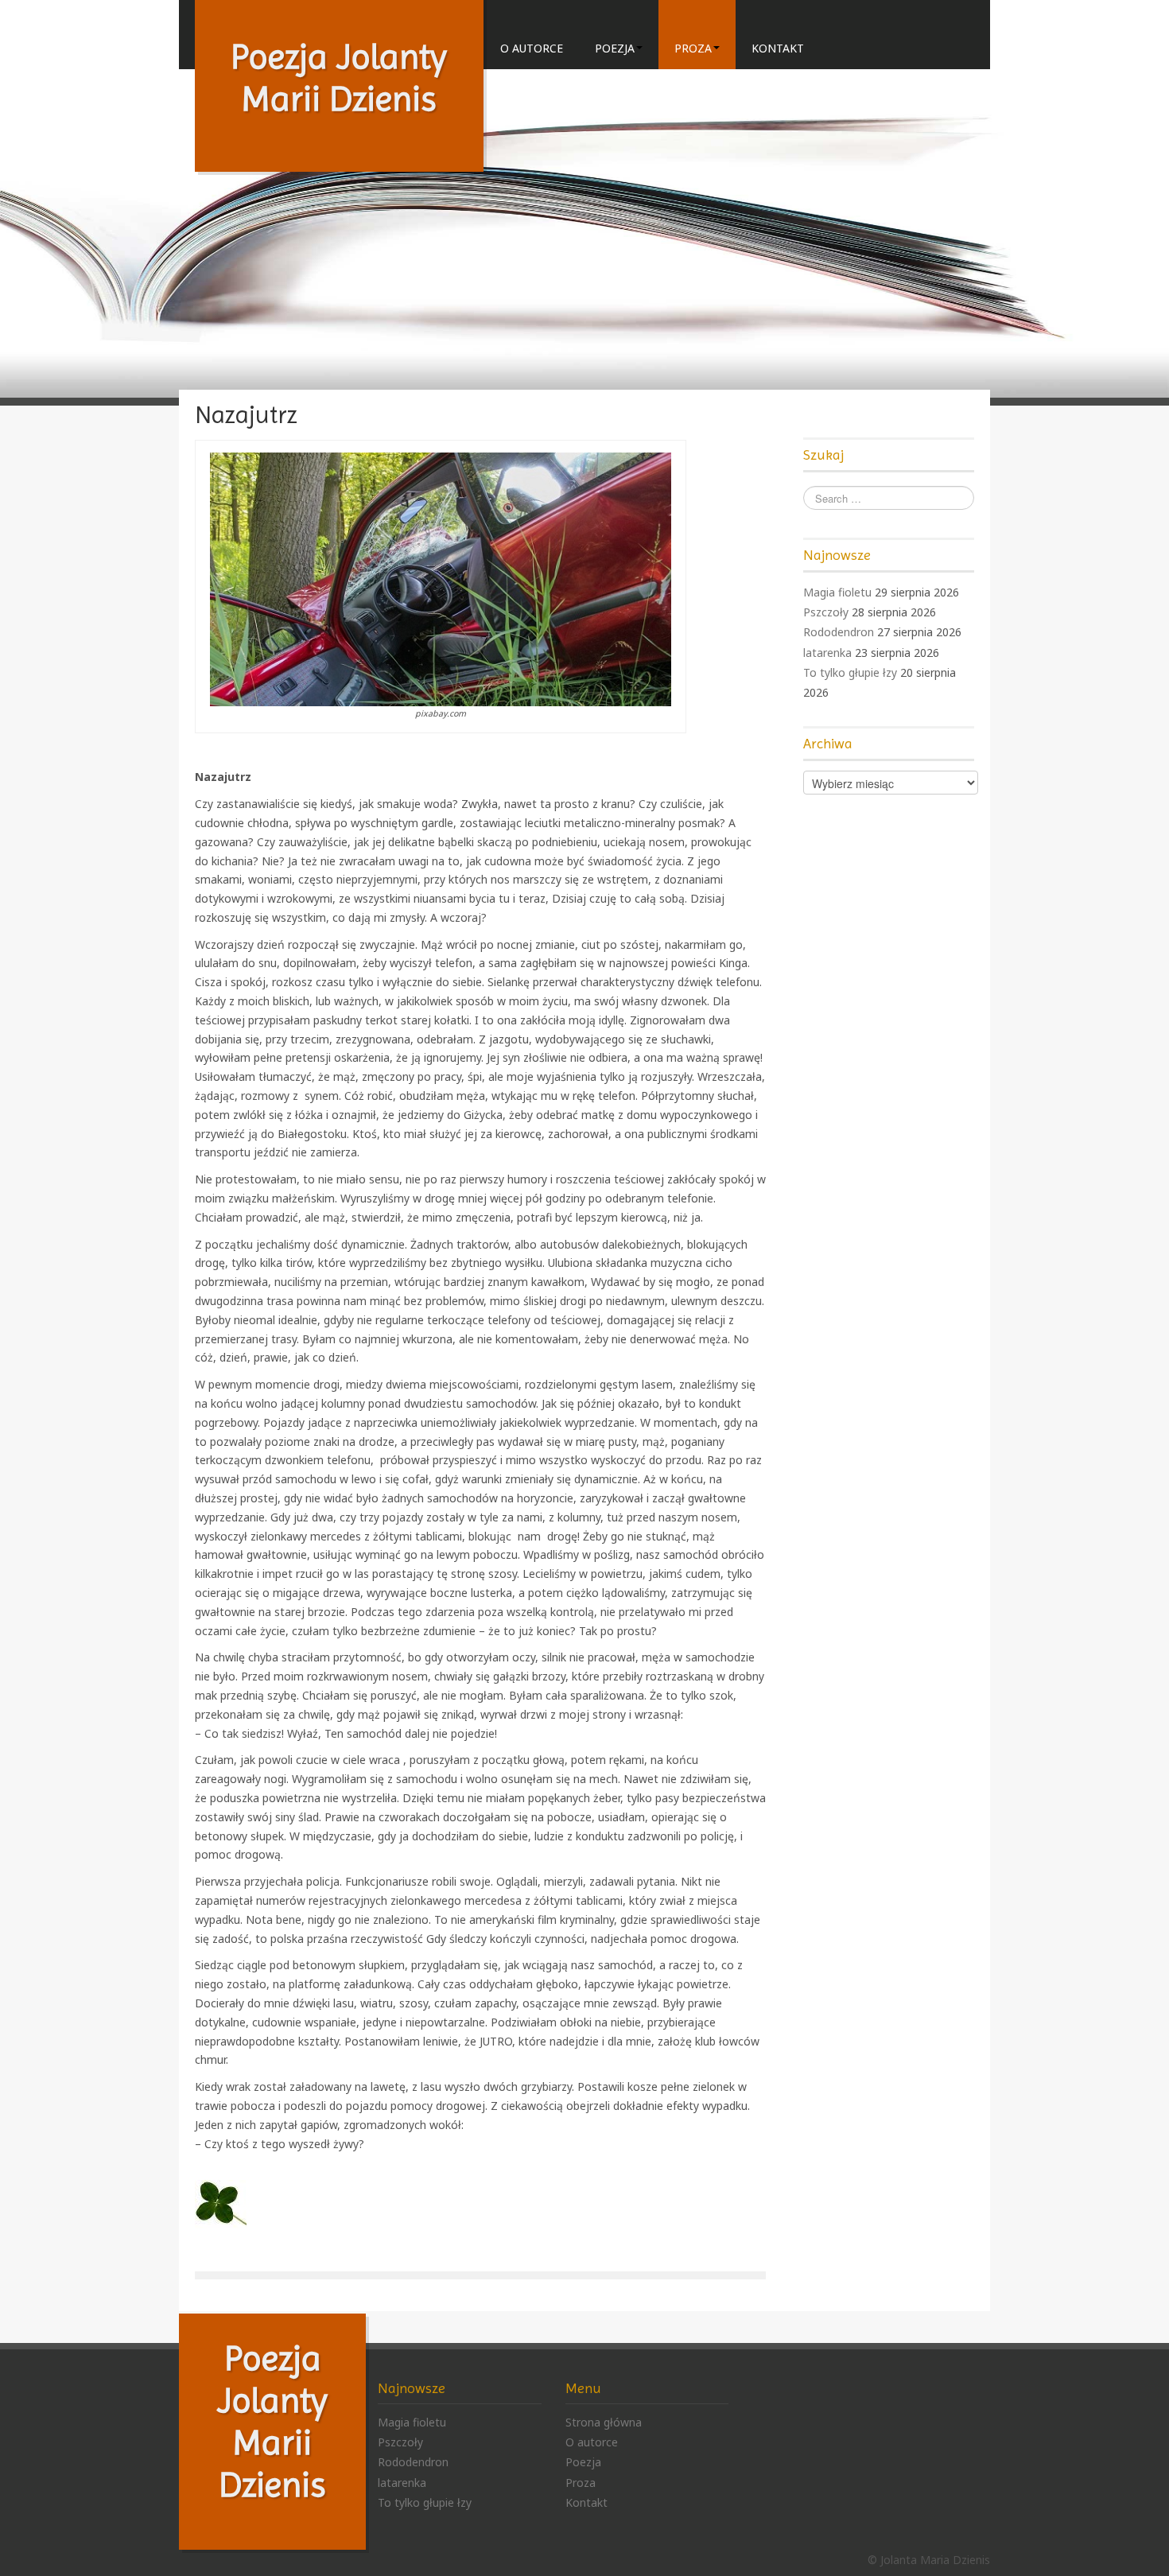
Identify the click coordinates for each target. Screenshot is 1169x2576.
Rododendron (839, 632)
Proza (693, 48)
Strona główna (604, 2422)
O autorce (532, 48)
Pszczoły (826, 612)
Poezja (615, 48)
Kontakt (778, 48)
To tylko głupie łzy (850, 672)
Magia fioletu (837, 592)
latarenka (827, 653)
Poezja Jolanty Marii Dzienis (339, 78)
